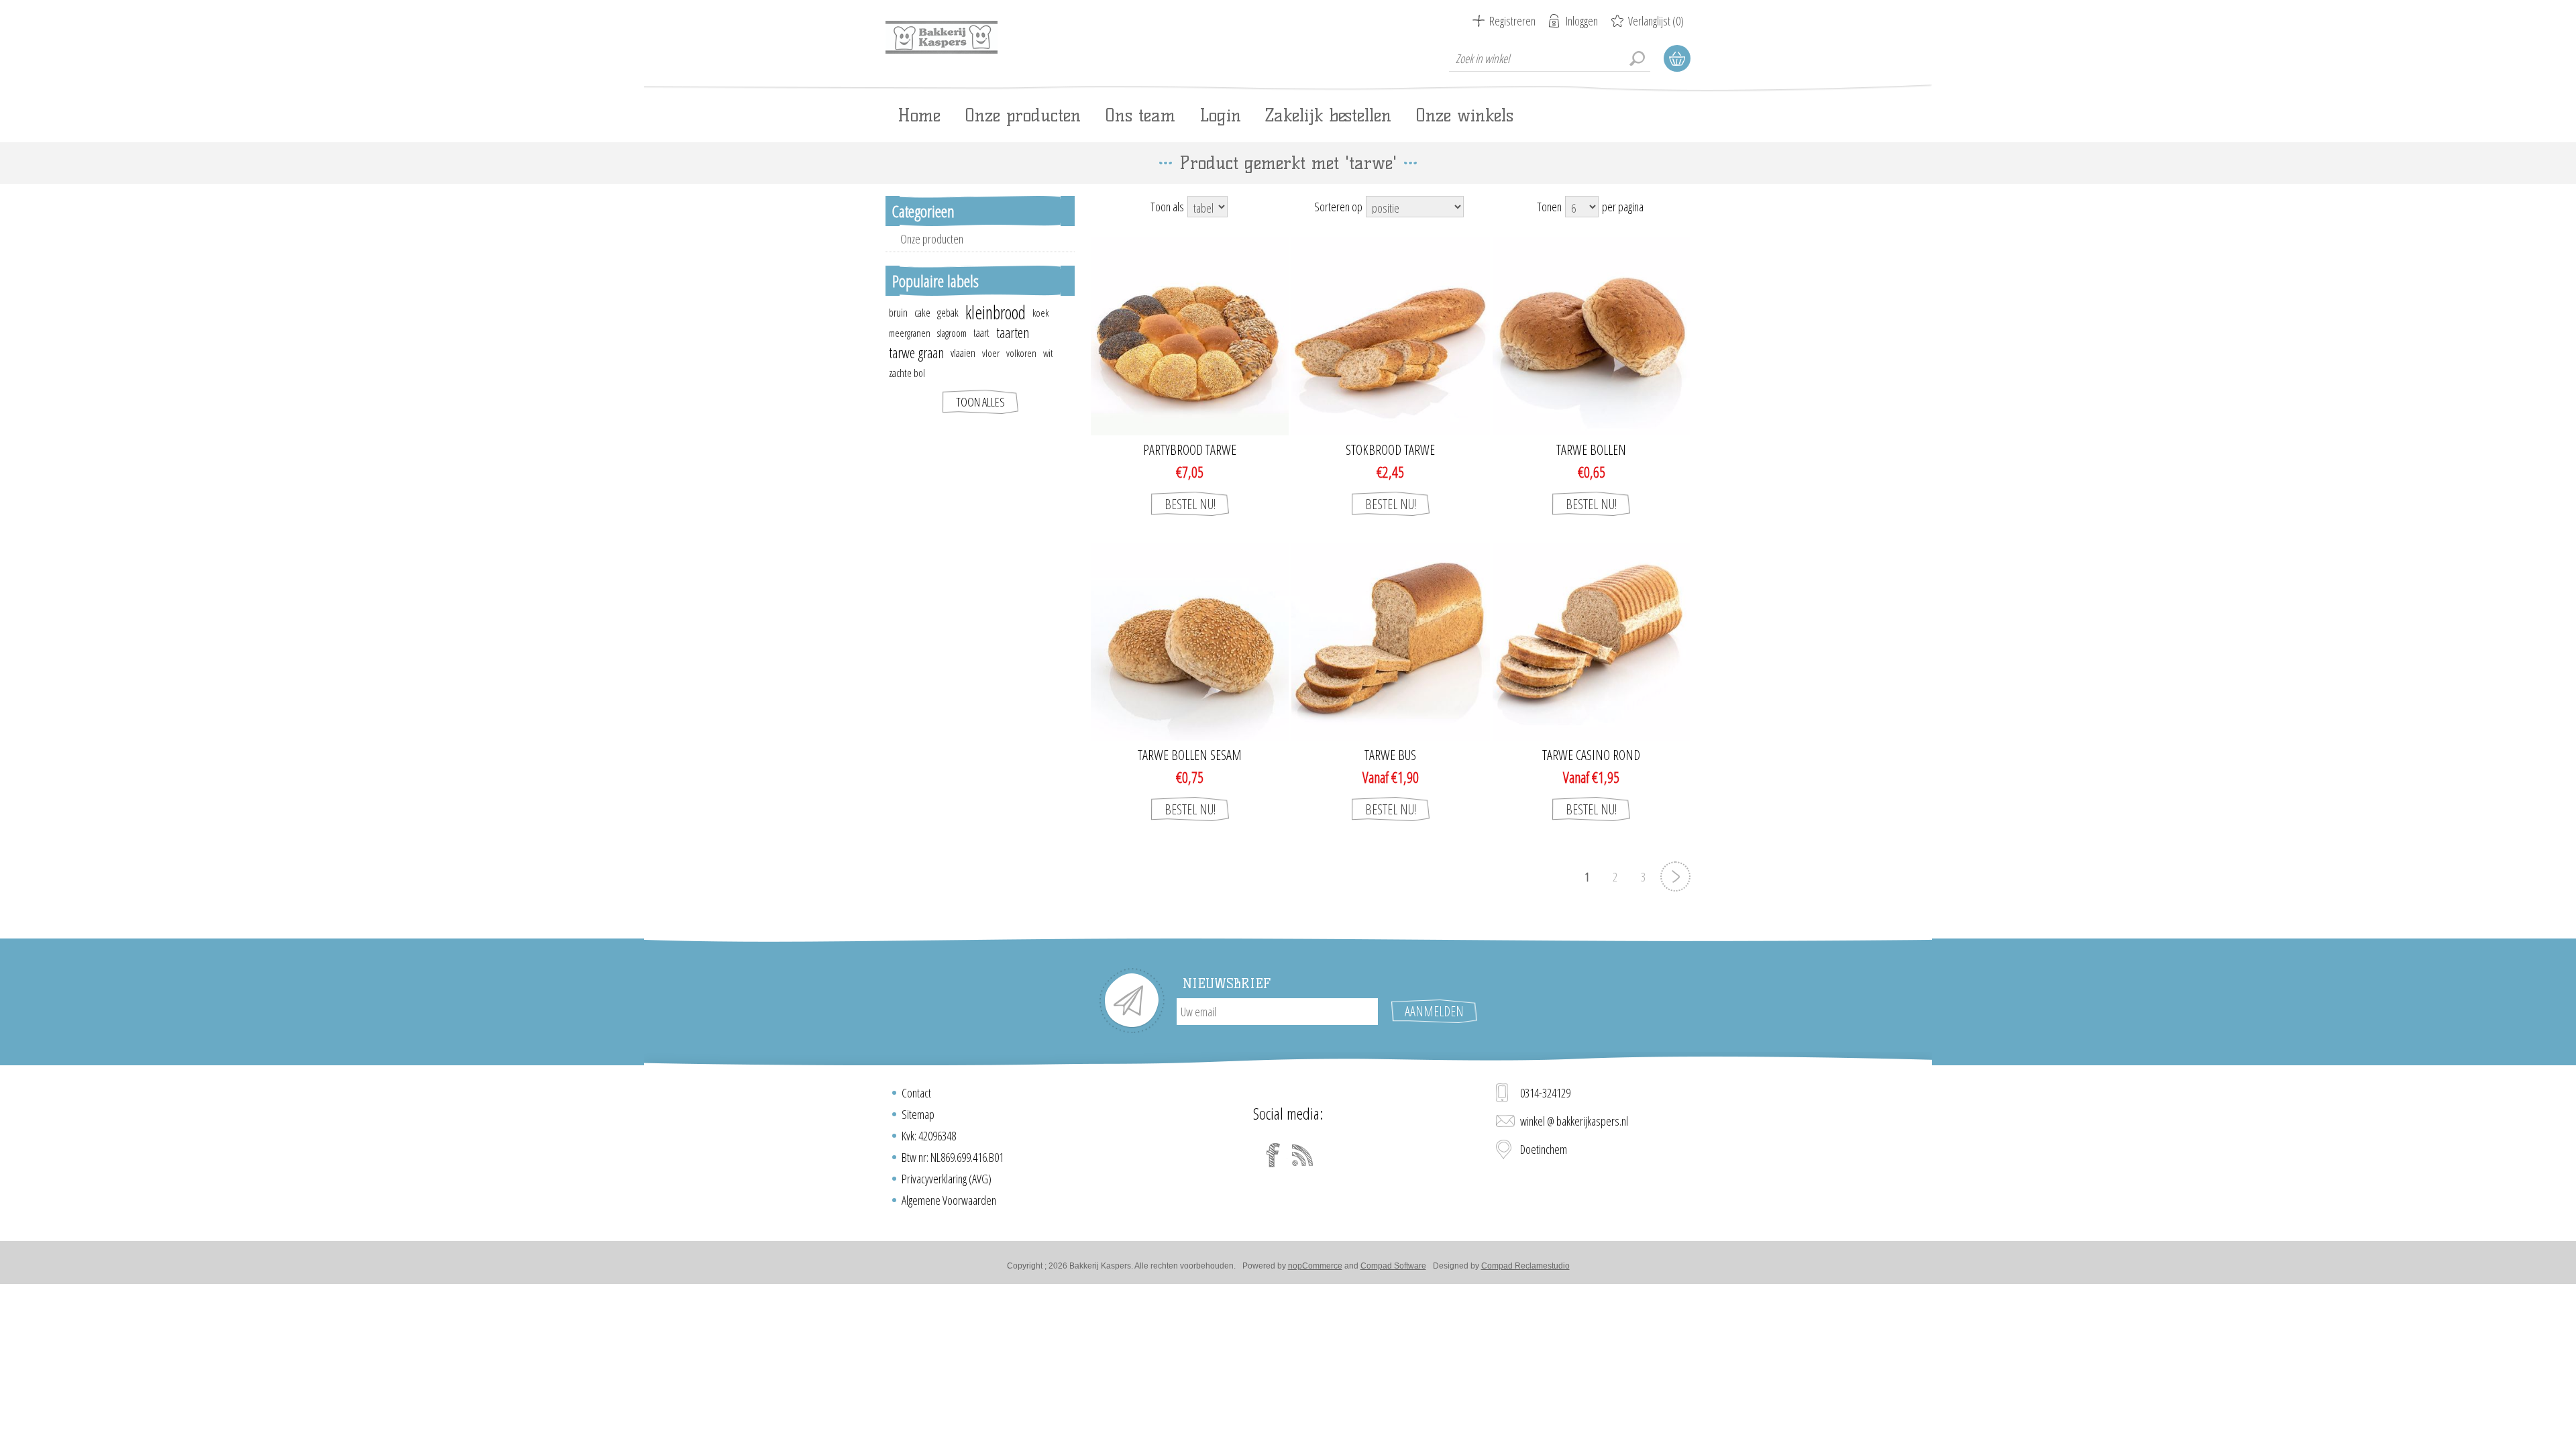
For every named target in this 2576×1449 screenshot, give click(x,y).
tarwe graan (916, 353)
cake (922, 313)
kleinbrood (996, 313)
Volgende (1675, 876)
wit (1048, 353)
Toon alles (980, 402)
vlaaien (963, 353)
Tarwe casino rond (1591, 755)
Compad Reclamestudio (1525, 1266)
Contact (916, 1093)
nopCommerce (1315, 1266)
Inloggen (1582, 21)
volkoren (1021, 353)
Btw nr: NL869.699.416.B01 (953, 1157)
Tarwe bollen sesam (1190, 755)
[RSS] (1303, 1155)
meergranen (910, 333)
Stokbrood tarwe (1390, 450)
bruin (898, 313)
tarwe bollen (1591, 450)
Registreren (1512, 21)
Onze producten (932, 239)
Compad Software (1393, 1266)
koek (1040, 313)
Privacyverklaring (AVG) (947, 1179)
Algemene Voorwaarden (949, 1200)
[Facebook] (1273, 1155)
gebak (948, 313)
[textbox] (1550, 58)
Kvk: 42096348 (929, 1136)
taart (981, 333)
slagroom (952, 333)
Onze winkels (1464, 115)
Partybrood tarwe (1190, 450)
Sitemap (918, 1114)
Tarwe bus (1390, 755)
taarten (1013, 332)
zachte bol (907, 373)
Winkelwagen (1677, 58)
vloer (991, 353)
